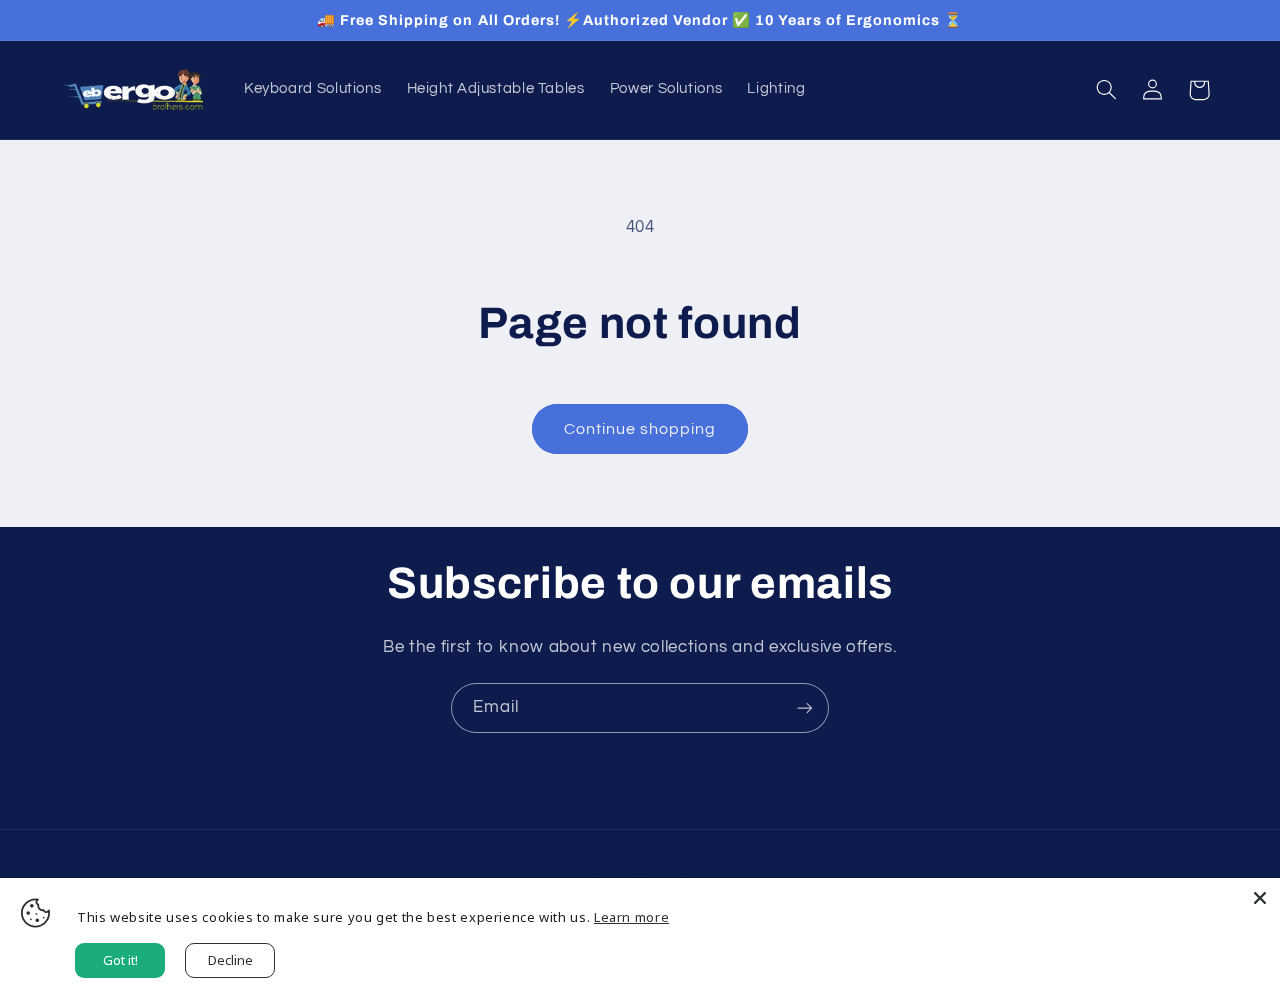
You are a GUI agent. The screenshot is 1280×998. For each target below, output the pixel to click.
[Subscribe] (805, 707)
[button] (1106, 90)
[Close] (1260, 898)
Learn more (631, 917)
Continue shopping (640, 429)
